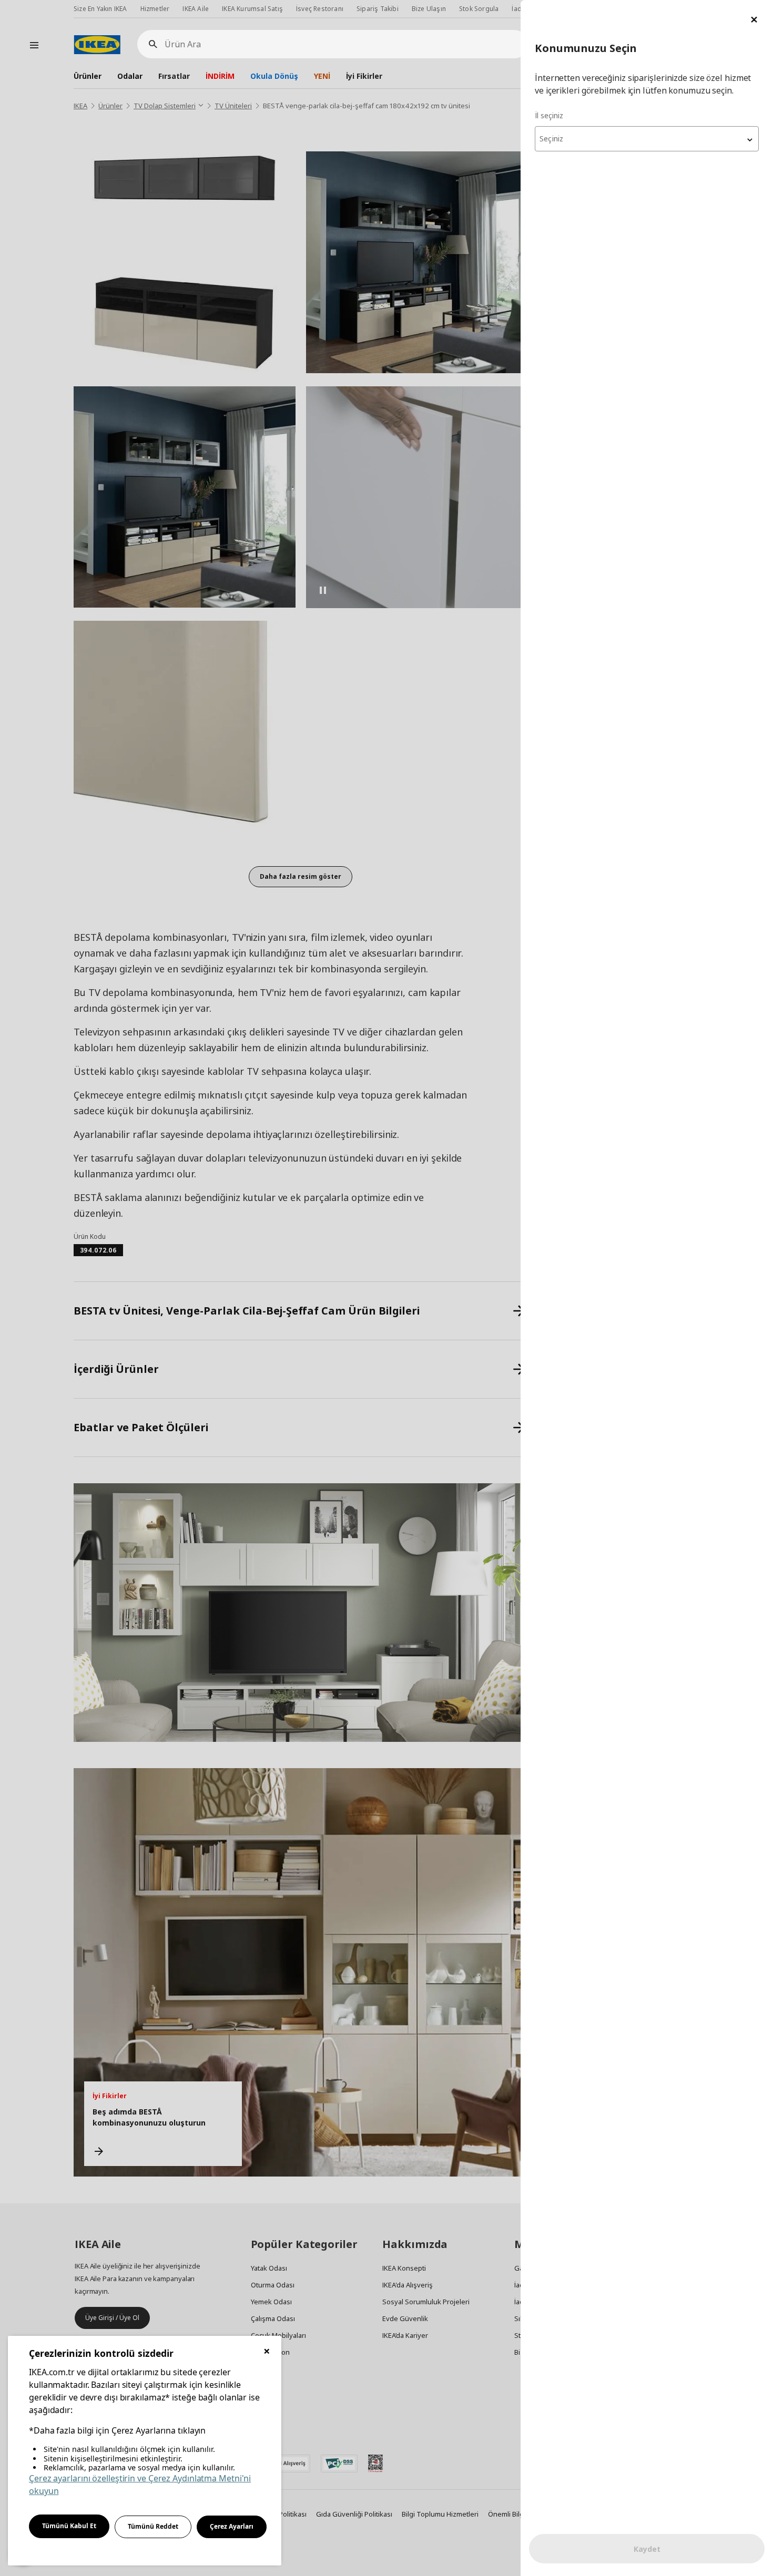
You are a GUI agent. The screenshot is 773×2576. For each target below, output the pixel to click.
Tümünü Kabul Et (69, 2526)
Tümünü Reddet (153, 2526)
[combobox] (647, 139)
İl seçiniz (549, 115)
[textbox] (647, 139)
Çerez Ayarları (232, 2526)
